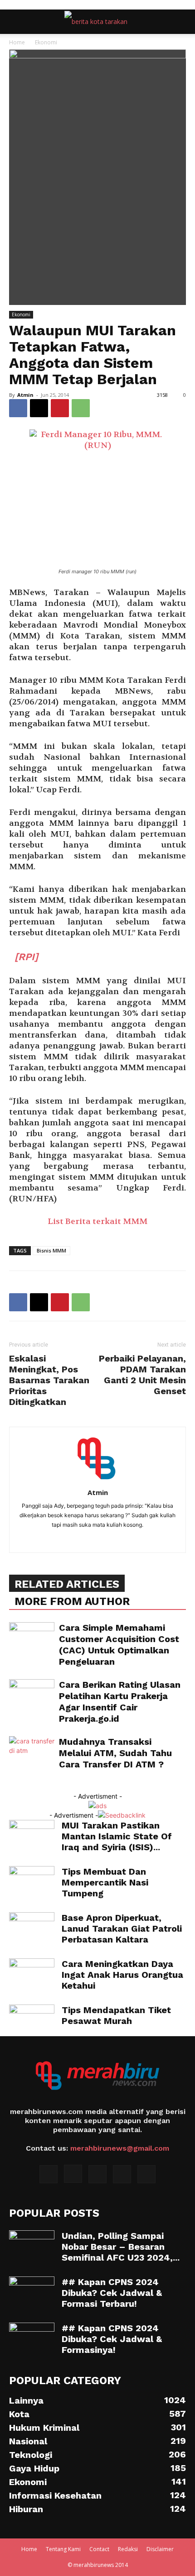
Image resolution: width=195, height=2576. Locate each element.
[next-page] (17, 1787)
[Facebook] (18, 408)
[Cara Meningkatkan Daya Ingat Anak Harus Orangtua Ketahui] (32, 1974)
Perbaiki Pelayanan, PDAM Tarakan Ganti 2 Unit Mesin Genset (142, 1375)
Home (17, 42)
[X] (39, 408)
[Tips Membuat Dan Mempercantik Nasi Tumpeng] (32, 1882)
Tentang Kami (63, 2549)
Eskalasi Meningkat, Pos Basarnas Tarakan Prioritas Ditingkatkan (49, 1380)
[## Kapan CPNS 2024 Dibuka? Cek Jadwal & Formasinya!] (32, 2338)
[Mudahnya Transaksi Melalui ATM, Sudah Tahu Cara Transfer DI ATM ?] (32, 1752)
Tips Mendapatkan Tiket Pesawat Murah (116, 2015)
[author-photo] (97, 1480)
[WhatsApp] (81, 408)
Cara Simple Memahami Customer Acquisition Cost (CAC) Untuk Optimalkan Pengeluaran (119, 1645)
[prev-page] (12, 1787)
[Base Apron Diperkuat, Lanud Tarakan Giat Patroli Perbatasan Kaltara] (32, 1927)
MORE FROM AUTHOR (72, 1601)
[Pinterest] (60, 408)
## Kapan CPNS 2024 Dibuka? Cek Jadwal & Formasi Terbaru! (112, 2293)
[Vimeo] (122, 2174)
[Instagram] (73, 2174)
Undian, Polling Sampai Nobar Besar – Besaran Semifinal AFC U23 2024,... (121, 2247)
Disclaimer (160, 2549)
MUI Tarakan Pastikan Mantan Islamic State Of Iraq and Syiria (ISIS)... (117, 1836)
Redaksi (128, 2549)
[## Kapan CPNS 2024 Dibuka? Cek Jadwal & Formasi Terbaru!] (32, 2292)
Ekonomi (46, 42)
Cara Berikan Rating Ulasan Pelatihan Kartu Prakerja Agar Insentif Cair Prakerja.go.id (120, 1702)
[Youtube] (146, 2174)
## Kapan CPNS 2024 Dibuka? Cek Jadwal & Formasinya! (112, 2339)
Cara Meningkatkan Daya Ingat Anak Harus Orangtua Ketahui (122, 1975)
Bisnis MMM (51, 1250)
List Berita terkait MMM (97, 1221)
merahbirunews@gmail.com (120, 2148)
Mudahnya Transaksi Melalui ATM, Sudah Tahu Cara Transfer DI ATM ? (115, 1753)
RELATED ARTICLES (67, 1584)
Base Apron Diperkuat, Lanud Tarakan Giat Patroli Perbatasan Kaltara (122, 1928)
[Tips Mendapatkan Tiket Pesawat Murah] (32, 2020)
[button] (15, 22)
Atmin (25, 395)
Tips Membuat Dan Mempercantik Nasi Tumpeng (105, 1882)
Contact (99, 2549)
